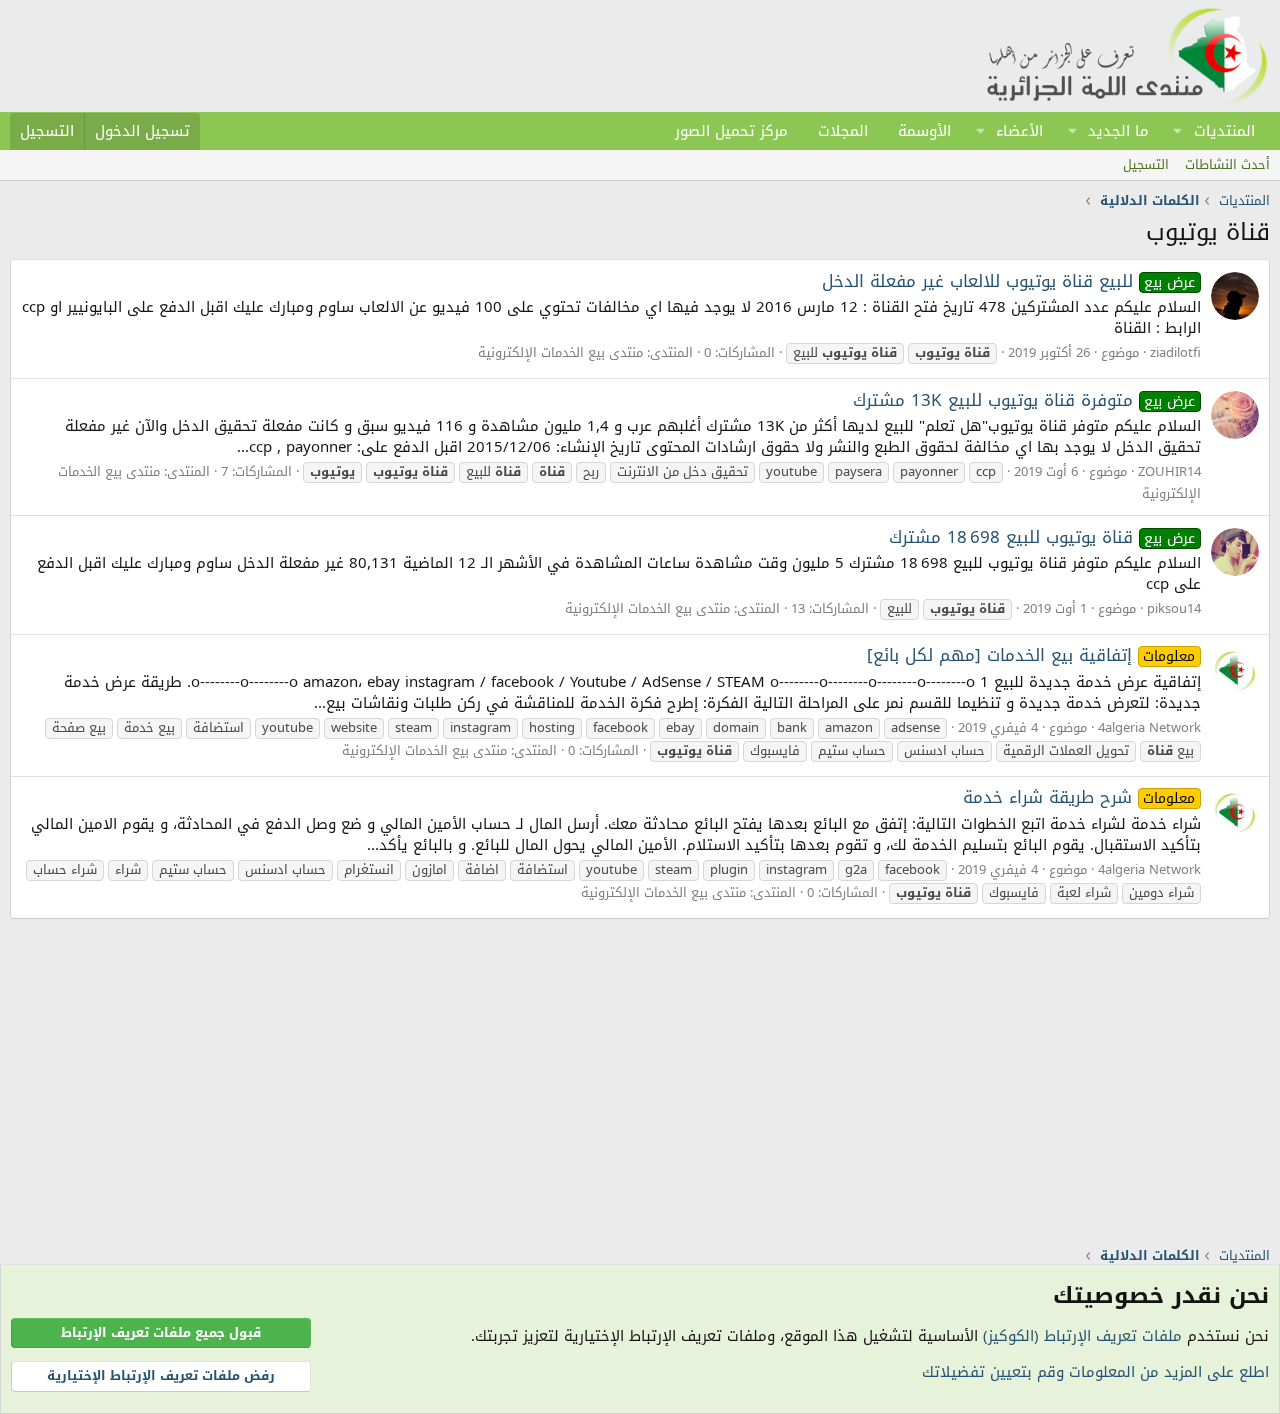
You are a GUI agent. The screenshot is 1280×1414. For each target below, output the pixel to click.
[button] (1178, 131)
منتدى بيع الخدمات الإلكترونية (560, 352)
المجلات (843, 131)
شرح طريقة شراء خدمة (1079, 797)
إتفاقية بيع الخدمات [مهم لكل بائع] (1031, 655)
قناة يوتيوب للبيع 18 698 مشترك (1042, 537)
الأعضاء (1019, 131)
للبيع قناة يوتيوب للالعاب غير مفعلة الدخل (1009, 281)
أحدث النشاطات (1227, 164)
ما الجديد (1118, 131)
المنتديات (1224, 131)
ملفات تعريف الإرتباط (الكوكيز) (1082, 1336)
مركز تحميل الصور (731, 131)
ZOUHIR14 (1169, 471)
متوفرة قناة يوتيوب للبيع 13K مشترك (1024, 400)
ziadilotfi (1175, 352)
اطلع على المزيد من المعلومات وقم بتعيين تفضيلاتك (1095, 1372)
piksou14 (1174, 608)
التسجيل (1146, 164)
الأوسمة (924, 131)
